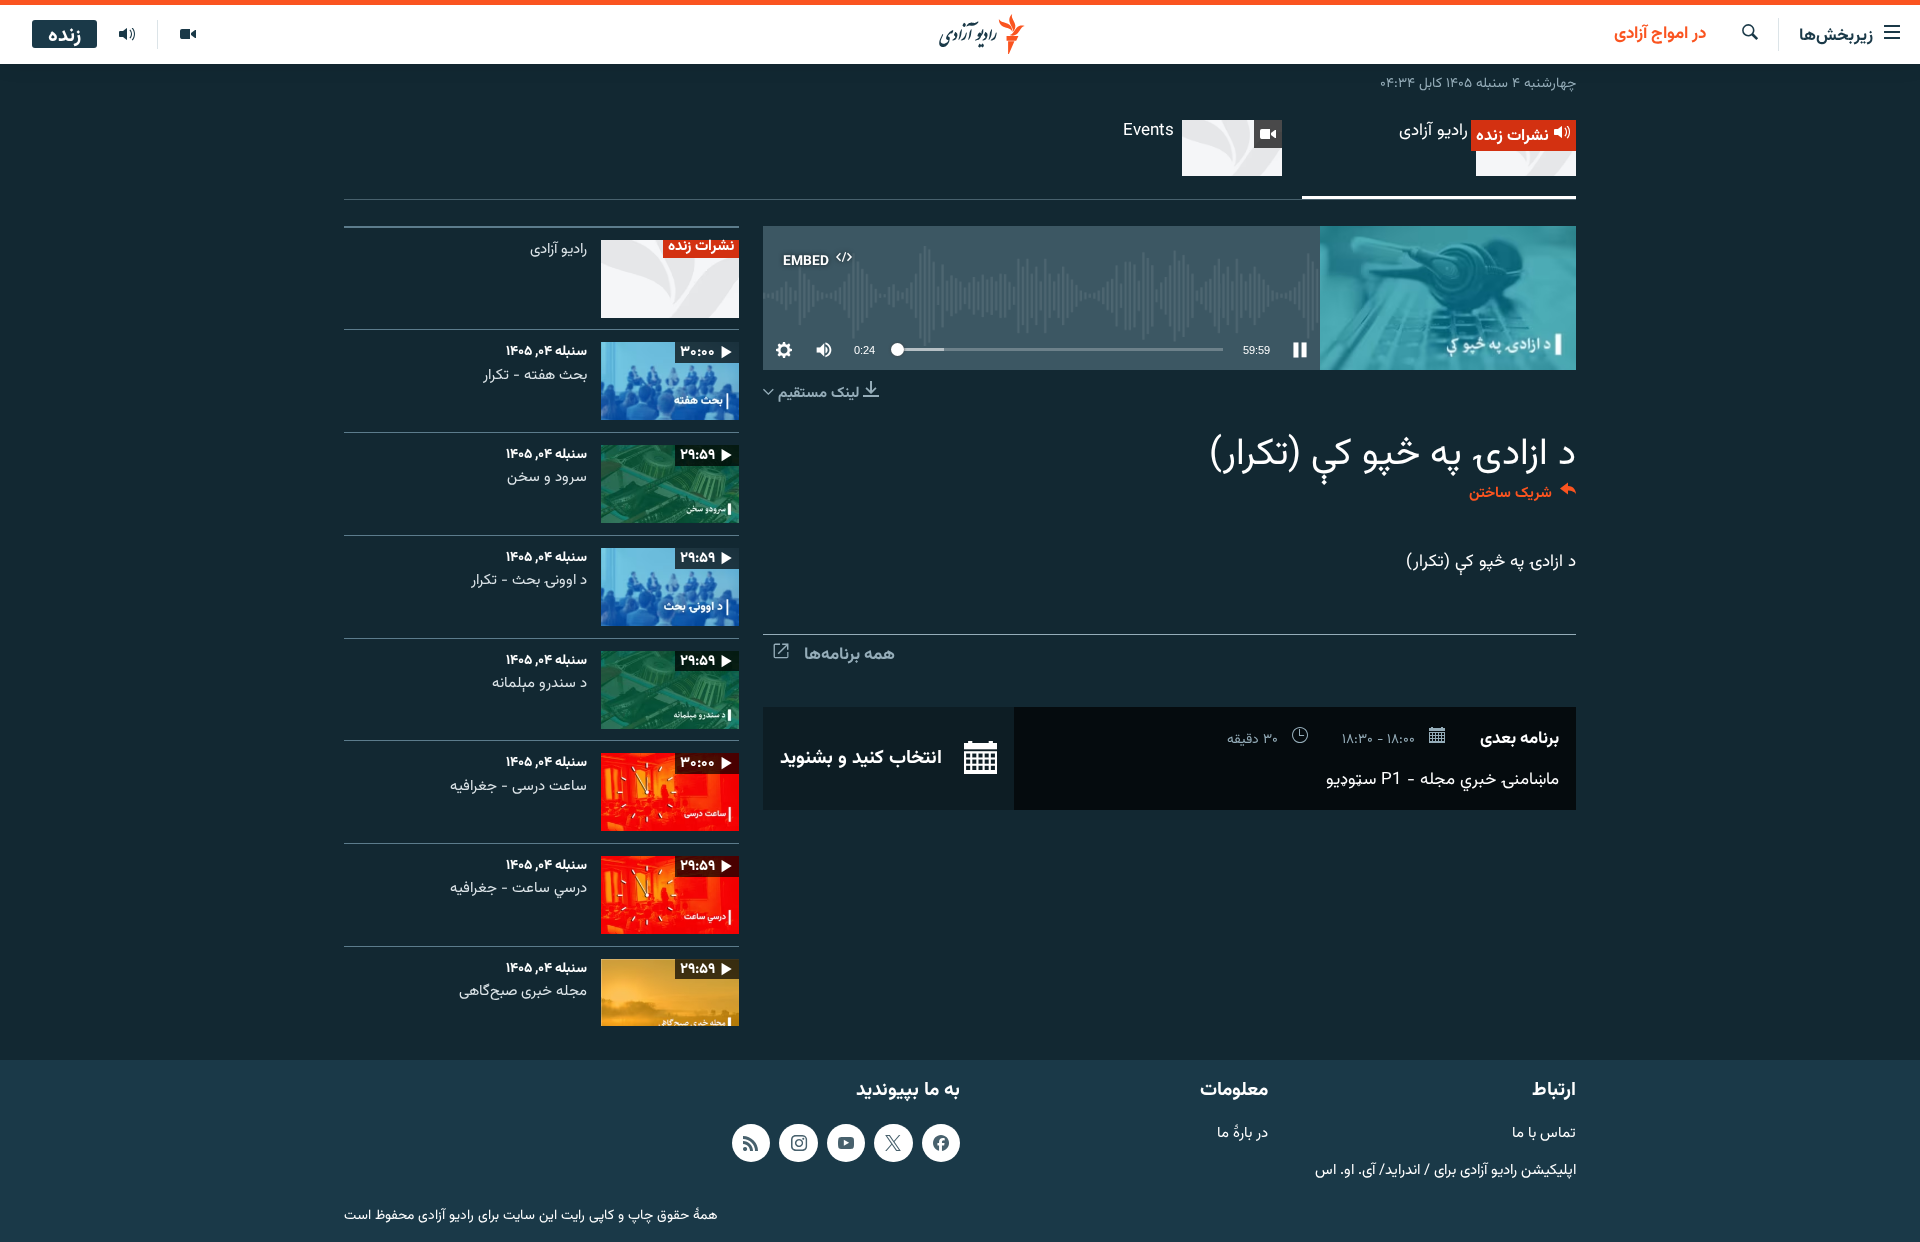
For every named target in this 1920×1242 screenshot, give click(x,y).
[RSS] (751, 1143)
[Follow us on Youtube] (846, 1143)
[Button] (1522, 497)
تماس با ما (1544, 1134)
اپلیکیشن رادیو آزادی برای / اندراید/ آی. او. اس (1445, 1170)
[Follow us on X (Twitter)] (893, 1143)
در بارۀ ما (1242, 1134)
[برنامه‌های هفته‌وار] (127, 35)
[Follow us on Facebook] (941, 1143)
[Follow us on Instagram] (798, 1143)
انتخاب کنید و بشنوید (863, 758)
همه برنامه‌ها (849, 655)
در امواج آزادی (1660, 35)
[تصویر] (187, 35)
